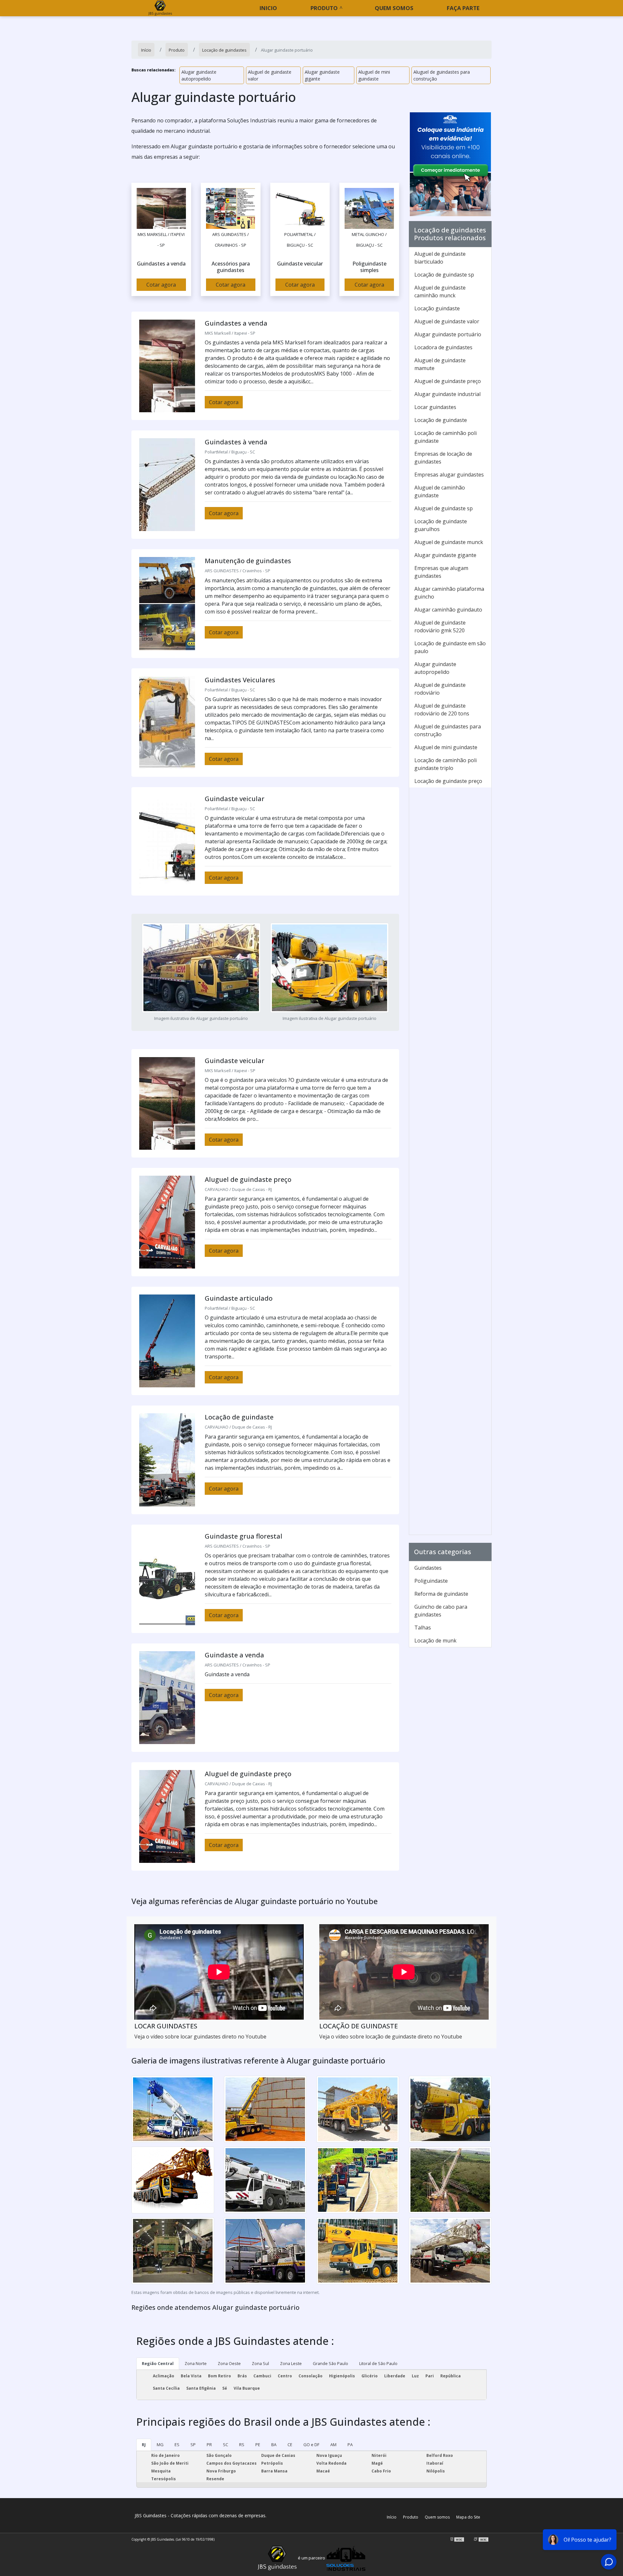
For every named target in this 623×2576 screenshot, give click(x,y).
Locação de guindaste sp (444, 275)
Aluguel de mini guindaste (374, 75)
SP (193, 2445)
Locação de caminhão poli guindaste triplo (446, 764)
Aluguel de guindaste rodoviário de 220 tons (442, 710)
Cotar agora (161, 285)
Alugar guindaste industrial (447, 394)
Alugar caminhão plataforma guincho (449, 593)
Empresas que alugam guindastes (441, 572)
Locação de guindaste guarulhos (441, 525)
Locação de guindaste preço (448, 781)
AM (333, 2445)
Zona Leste (291, 2363)
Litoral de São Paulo (378, 2363)
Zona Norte (196, 2363)
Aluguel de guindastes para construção (442, 75)
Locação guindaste (437, 308)
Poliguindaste (431, 1581)
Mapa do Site (468, 2517)
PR (209, 2445)
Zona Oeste (229, 2363)
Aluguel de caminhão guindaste (440, 491)
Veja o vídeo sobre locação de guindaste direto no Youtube (391, 2037)
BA (274, 2445)
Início (392, 2517)
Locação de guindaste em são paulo (450, 647)
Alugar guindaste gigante (322, 75)
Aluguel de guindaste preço (448, 381)
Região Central (158, 2363)
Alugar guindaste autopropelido (199, 75)
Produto (324, 8)
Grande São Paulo (330, 2363)
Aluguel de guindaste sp (444, 508)
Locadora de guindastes (443, 347)
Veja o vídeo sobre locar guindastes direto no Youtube (200, 2037)
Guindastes (428, 1568)
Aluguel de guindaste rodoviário (440, 689)
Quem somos (394, 8)
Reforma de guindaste (441, 1594)
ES (177, 2445)
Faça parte (463, 8)
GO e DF (311, 2445)
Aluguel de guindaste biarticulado (440, 258)
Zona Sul (260, 2363)
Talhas (423, 1628)
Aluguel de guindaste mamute (440, 364)
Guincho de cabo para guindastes (441, 1611)
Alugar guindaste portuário (448, 334)
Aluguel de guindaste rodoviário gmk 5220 (440, 626)
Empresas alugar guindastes (449, 475)
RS (242, 2445)
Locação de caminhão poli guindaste (446, 437)
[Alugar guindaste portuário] (161, 208)
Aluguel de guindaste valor (270, 75)
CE (290, 2445)
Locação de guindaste (441, 420)
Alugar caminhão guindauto (448, 610)
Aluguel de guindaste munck (449, 542)
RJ (144, 2445)
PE (258, 2445)
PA (350, 2445)
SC (226, 2445)
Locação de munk (435, 1641)
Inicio (268, 8)
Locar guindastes (435, 407)
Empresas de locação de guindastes (443, 458)
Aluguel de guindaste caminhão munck (440, 291)
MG (160, 2445)
